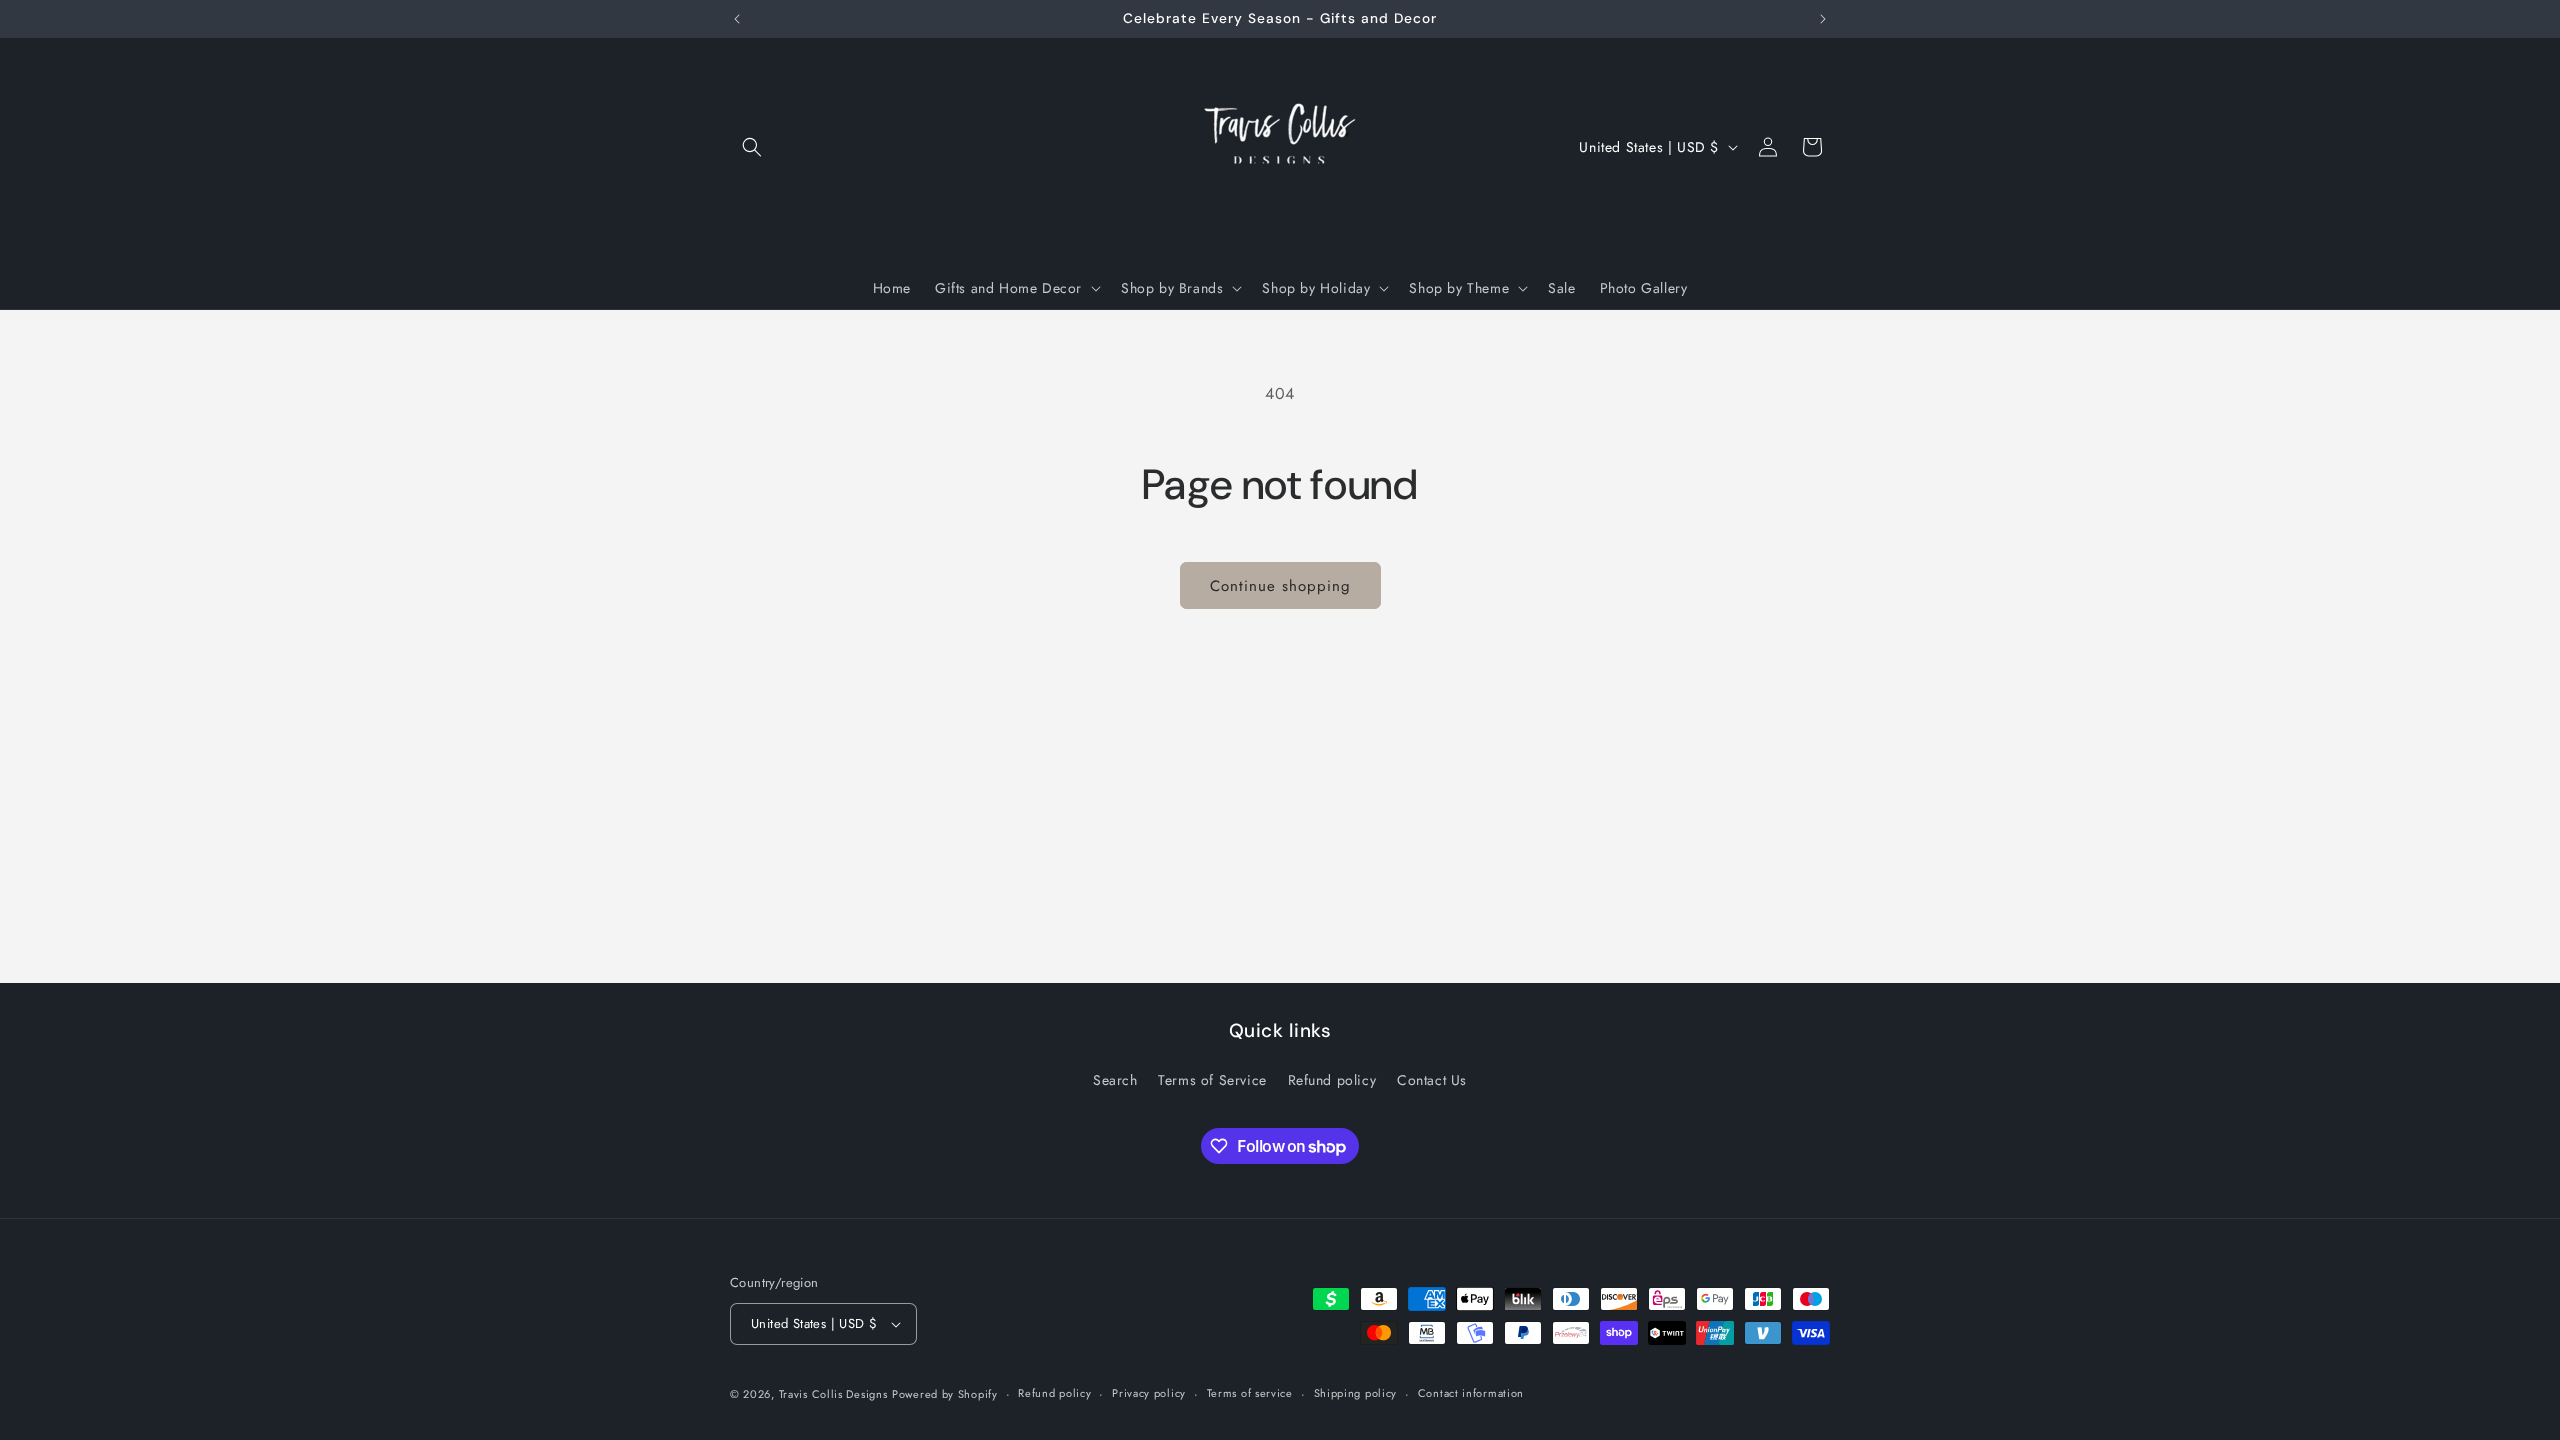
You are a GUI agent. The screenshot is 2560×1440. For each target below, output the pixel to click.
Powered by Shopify (945, 1394)
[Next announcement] (1823, 19)
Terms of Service (1212, 1080)
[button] (752, 147)
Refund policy (1332, 1080)
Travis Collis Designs (833, 1394)
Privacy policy (1149, 1393)
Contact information (1471, 1393)
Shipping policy (1356, 1393)
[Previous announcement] (737, 19)
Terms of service (1250, 1393)
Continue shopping (1280, 586)
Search (1115, 1080)
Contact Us (1432, 1080)
